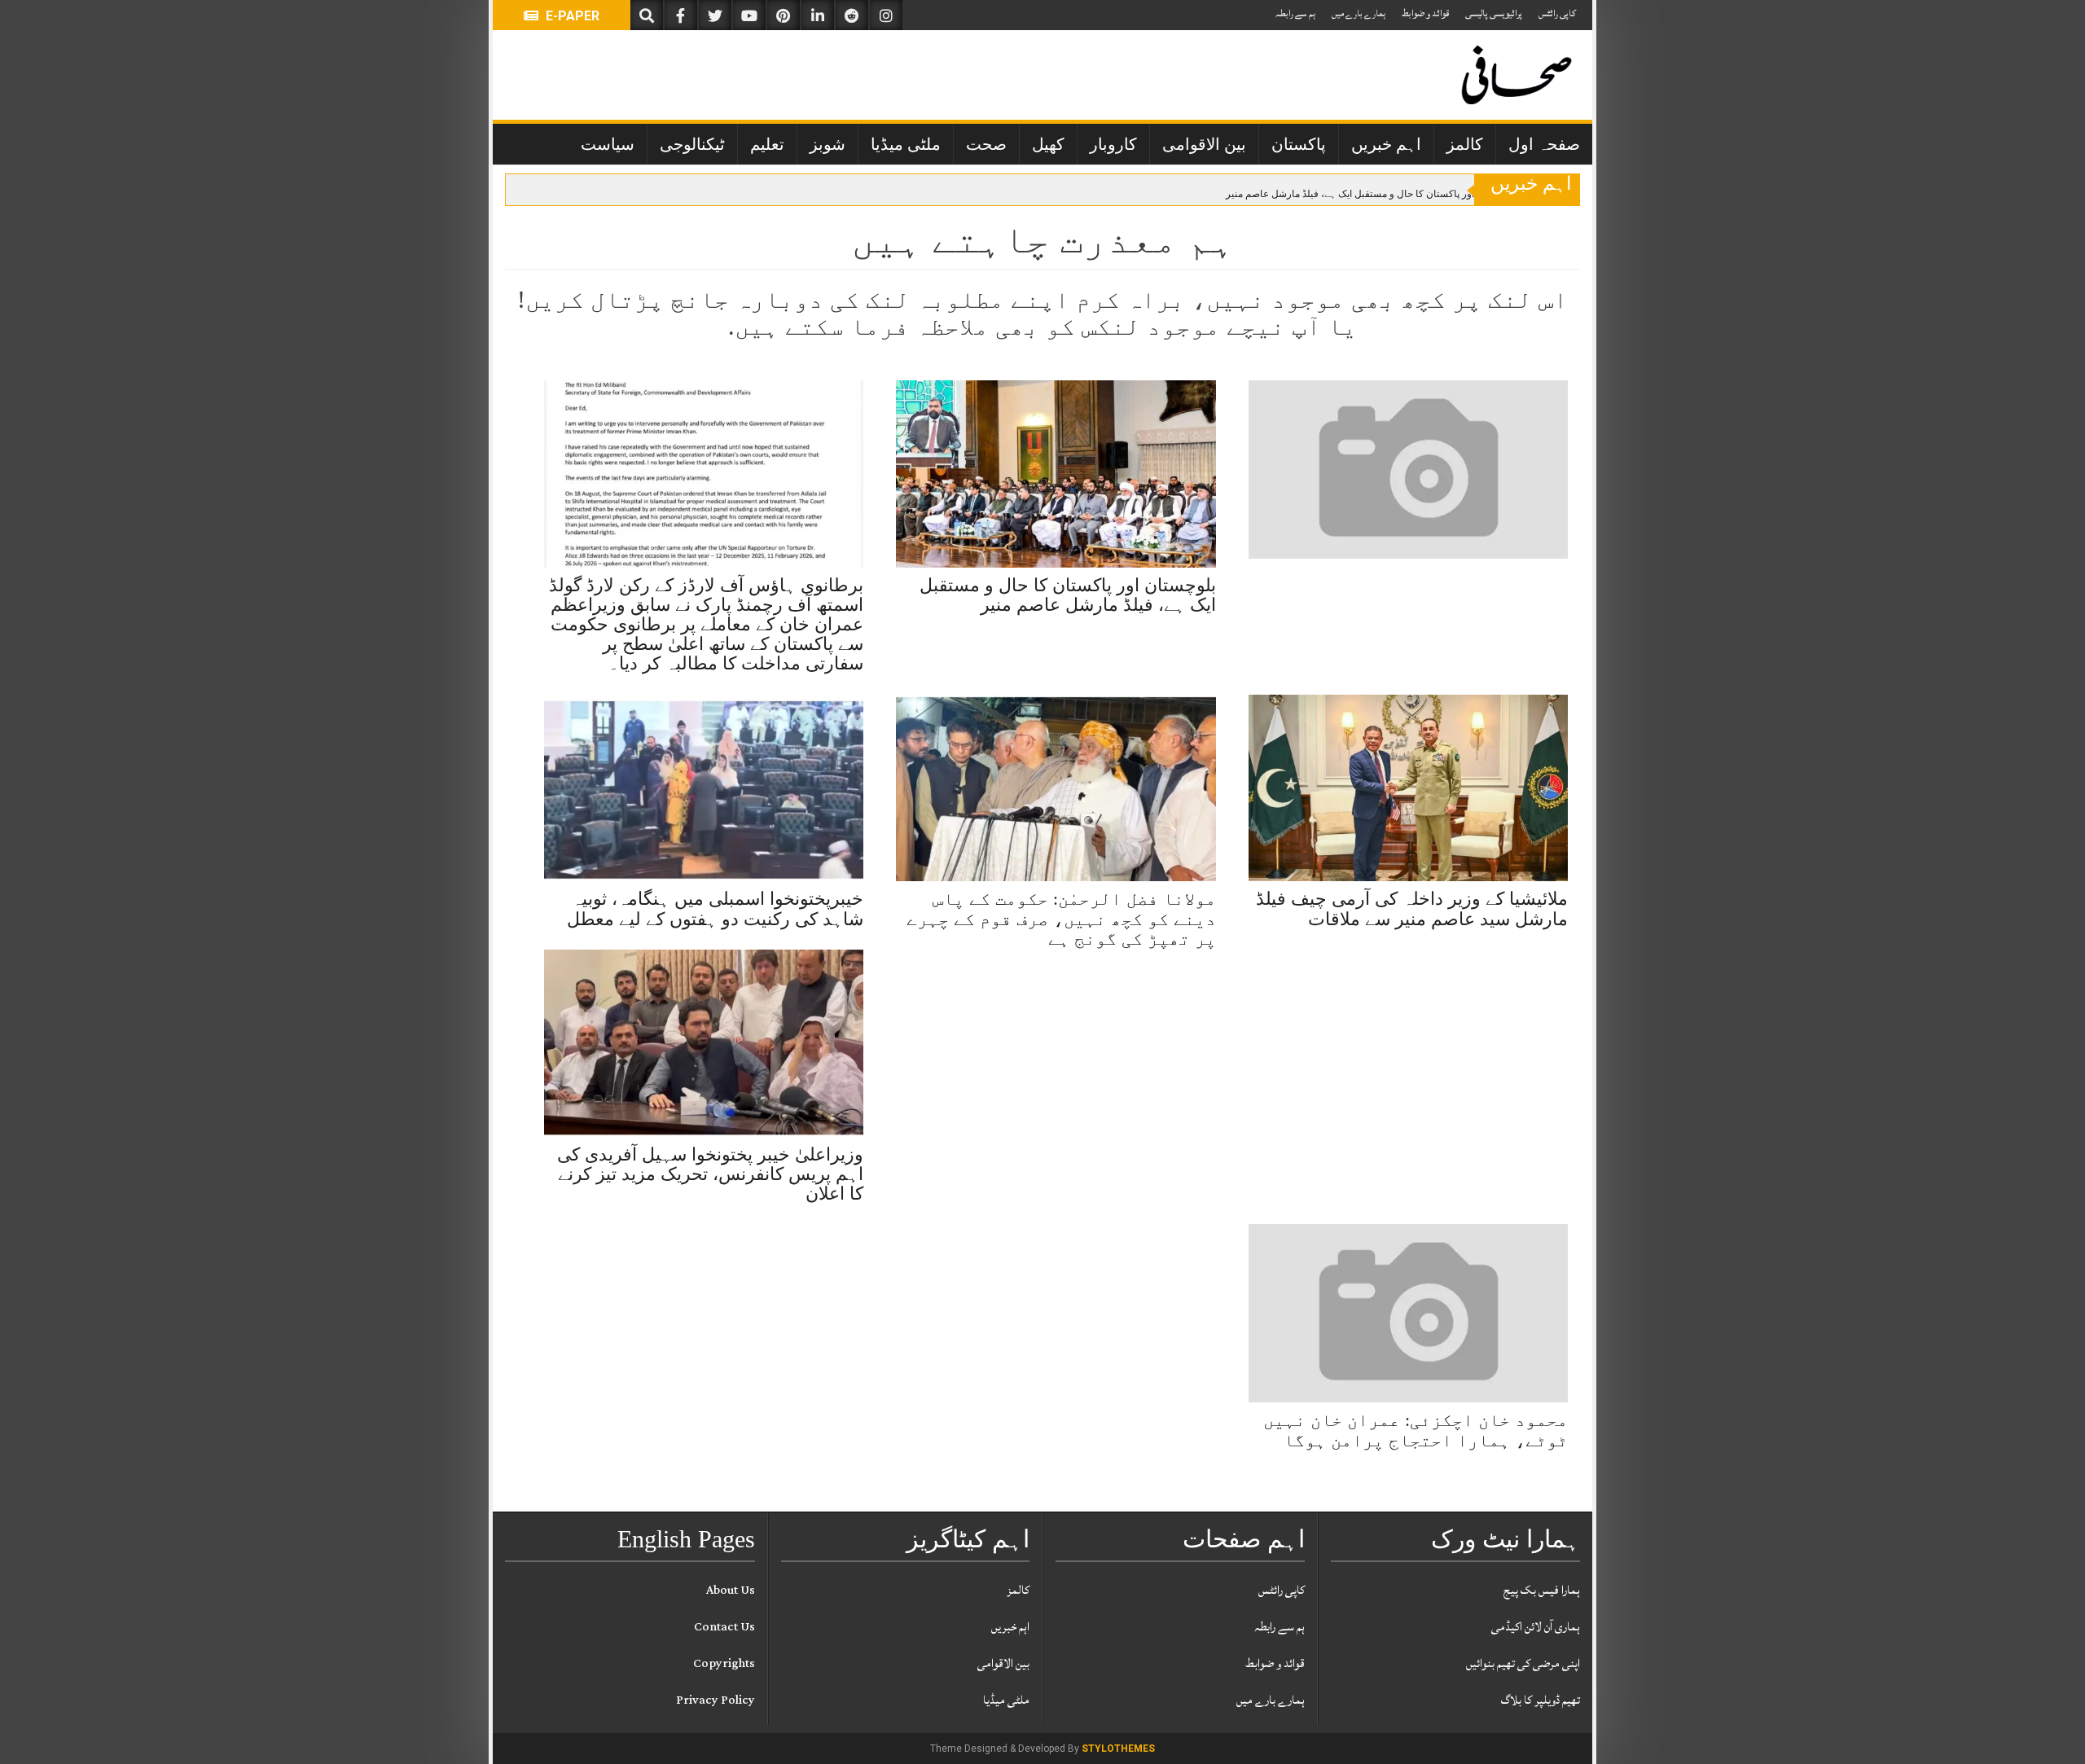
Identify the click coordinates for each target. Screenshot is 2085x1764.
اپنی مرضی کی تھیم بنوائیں (1523, 1663)
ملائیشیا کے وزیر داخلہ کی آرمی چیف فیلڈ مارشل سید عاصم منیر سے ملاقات (1412, 908)
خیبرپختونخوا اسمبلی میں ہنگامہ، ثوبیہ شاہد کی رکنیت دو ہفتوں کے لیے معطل (715, 908)
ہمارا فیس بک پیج (1542, 1590)
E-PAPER (571, 16)
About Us (731, 1590)
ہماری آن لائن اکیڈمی (1536, 1627)
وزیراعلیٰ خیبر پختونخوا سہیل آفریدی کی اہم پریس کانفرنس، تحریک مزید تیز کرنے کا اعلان (710, 1174)
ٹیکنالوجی (692, 144)
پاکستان (1299, 144)
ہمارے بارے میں (1359, 13)
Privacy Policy (715, 1700)
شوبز (827, 144)
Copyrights (724, 1663)
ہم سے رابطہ (1295, 13)
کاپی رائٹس (1557, 13)
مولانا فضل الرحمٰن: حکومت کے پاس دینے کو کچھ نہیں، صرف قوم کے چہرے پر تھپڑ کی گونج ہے (1061, 918)
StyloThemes (1118, 1749)
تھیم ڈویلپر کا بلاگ (1541, 1700)
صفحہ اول (1544, 144)
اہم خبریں (1386, 144)
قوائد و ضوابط (1425, 13)
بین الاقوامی (1204, 144)
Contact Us (724, 1627)
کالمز (1465, 144)
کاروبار (1113, 144)
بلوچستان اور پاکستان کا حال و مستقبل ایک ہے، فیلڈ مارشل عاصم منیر (1371, 194)
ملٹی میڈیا (906, 144)
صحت (986, 144)
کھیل (1048, 144)
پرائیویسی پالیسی (1494, 13)
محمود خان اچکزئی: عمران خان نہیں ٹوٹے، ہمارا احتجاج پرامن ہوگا (1416, 1430)
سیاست (608, 144)
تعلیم (767, 144)
